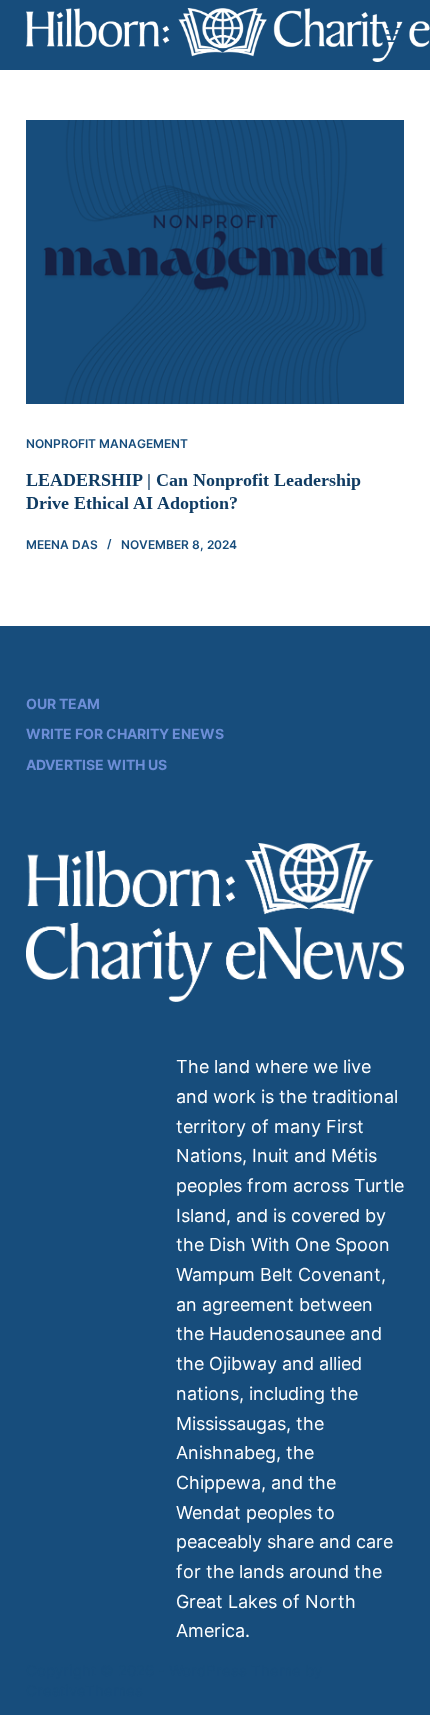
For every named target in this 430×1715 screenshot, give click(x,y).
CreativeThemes (84, 1690)
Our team (63, 703)
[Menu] (395, 35)
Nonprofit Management (107, 443)
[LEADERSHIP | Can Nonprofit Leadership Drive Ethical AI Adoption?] (215, 262)
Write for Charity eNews (125, 733)
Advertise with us (96, 764)
